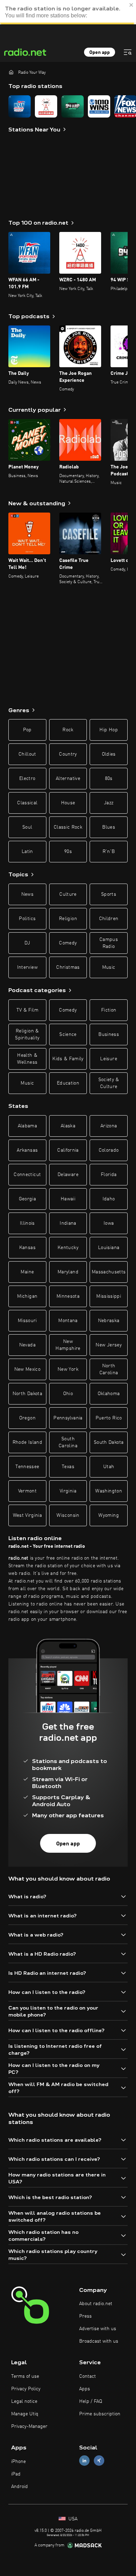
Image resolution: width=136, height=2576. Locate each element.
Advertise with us (98, 2329)
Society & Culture (109, 1083)
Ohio (68, 1394)
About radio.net (96, 2304)
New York (68, 1369)
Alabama (27, 1126)
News (27, 894)
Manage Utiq (25, 2414)
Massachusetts (109, 1272)
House (68, 803)
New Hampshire (68, 1345)
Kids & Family (68, 1059)
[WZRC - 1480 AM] (46, 106)
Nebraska (109, 1321)
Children (109, 919)
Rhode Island (27, 1442)
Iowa (109, 1223)
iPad (16, 2474)
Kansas (27, 1248)
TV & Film (27, 1010)
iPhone (18, 2462)
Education (68, 1083)
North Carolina (109, 1369)
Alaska (68, 1126)
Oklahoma (109, 1394)
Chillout (27, 754)
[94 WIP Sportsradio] (73, 106)
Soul (27, 827)
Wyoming (108, 1515)
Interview (27, 967)
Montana (68, 1321)
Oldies (109, 754)
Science (68, 1035)
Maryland (68, 1272)
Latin (27, 852)
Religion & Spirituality (27, 1035)
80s (109, 779)
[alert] (68, 12)
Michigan (27, 1296)
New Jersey (109, 1345)
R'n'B (109, 852)
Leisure (108, 1059)
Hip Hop (108, 730)
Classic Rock (68, 827)
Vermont (27, 1491)
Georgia (27, 1199)
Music (109, 967)
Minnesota (68, 1296)
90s (68, 852)
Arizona (109, 1126)
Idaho (109, 1199)
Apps (85, 2389)
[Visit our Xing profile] (99, 2461)
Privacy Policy (26, 2389)
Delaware (68, 1175)
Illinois (27, 1223)
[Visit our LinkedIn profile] (84, 2461)
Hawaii (68, 1199)
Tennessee (27, 1467)
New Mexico (28, 1369)
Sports (109, 894)
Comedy (68, 943)
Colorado (109, 1150)
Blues (109, 827)
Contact (88, 2376)
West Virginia (28, 1515)
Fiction (109, 1010)
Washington (109, 1491)
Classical (27, 803)
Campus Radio (109, 943)
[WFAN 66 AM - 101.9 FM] (20, 106)
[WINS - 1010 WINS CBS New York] (99, 106)
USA (72, 2519)
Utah (109, 1467)
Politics (27, 919)
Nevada (27, 1345)
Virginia (68, 1491)
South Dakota (109, 1442)
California (68, 1150)
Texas (68, 1467)
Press (85, 2316)
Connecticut (27, 1175)
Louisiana (109, 1248)
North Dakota (27, 1394)
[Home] (11, 72)
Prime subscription (100, 2414)
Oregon (27, 1418)
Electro (27, 779)
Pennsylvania (68, 1418)
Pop (27, 730)
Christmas (68, 967)
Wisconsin (68, 1515)
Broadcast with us (99, 2341)
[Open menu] (128, 52)
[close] (131, 5)
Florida (109, 1175)
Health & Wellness (27, 1059)
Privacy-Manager (29, 2426)
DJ (27, 943)
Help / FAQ (91, 2401)
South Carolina (68, 1442)
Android (20, 2487)
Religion (68, 919)
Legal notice (24, 2401)
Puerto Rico (109, 1418)
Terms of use (25, 2376)
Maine (27, 1272)
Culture (68, 894)
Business (109, 1035)
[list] (68, 106)
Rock (68, 730)
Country (68, 754)
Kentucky (68, 1248)
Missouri (27, 1321)
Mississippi (109, 1296)
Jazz (109, 803)
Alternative (68, 779)
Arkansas (27, 1150)
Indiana (68, 1223)
